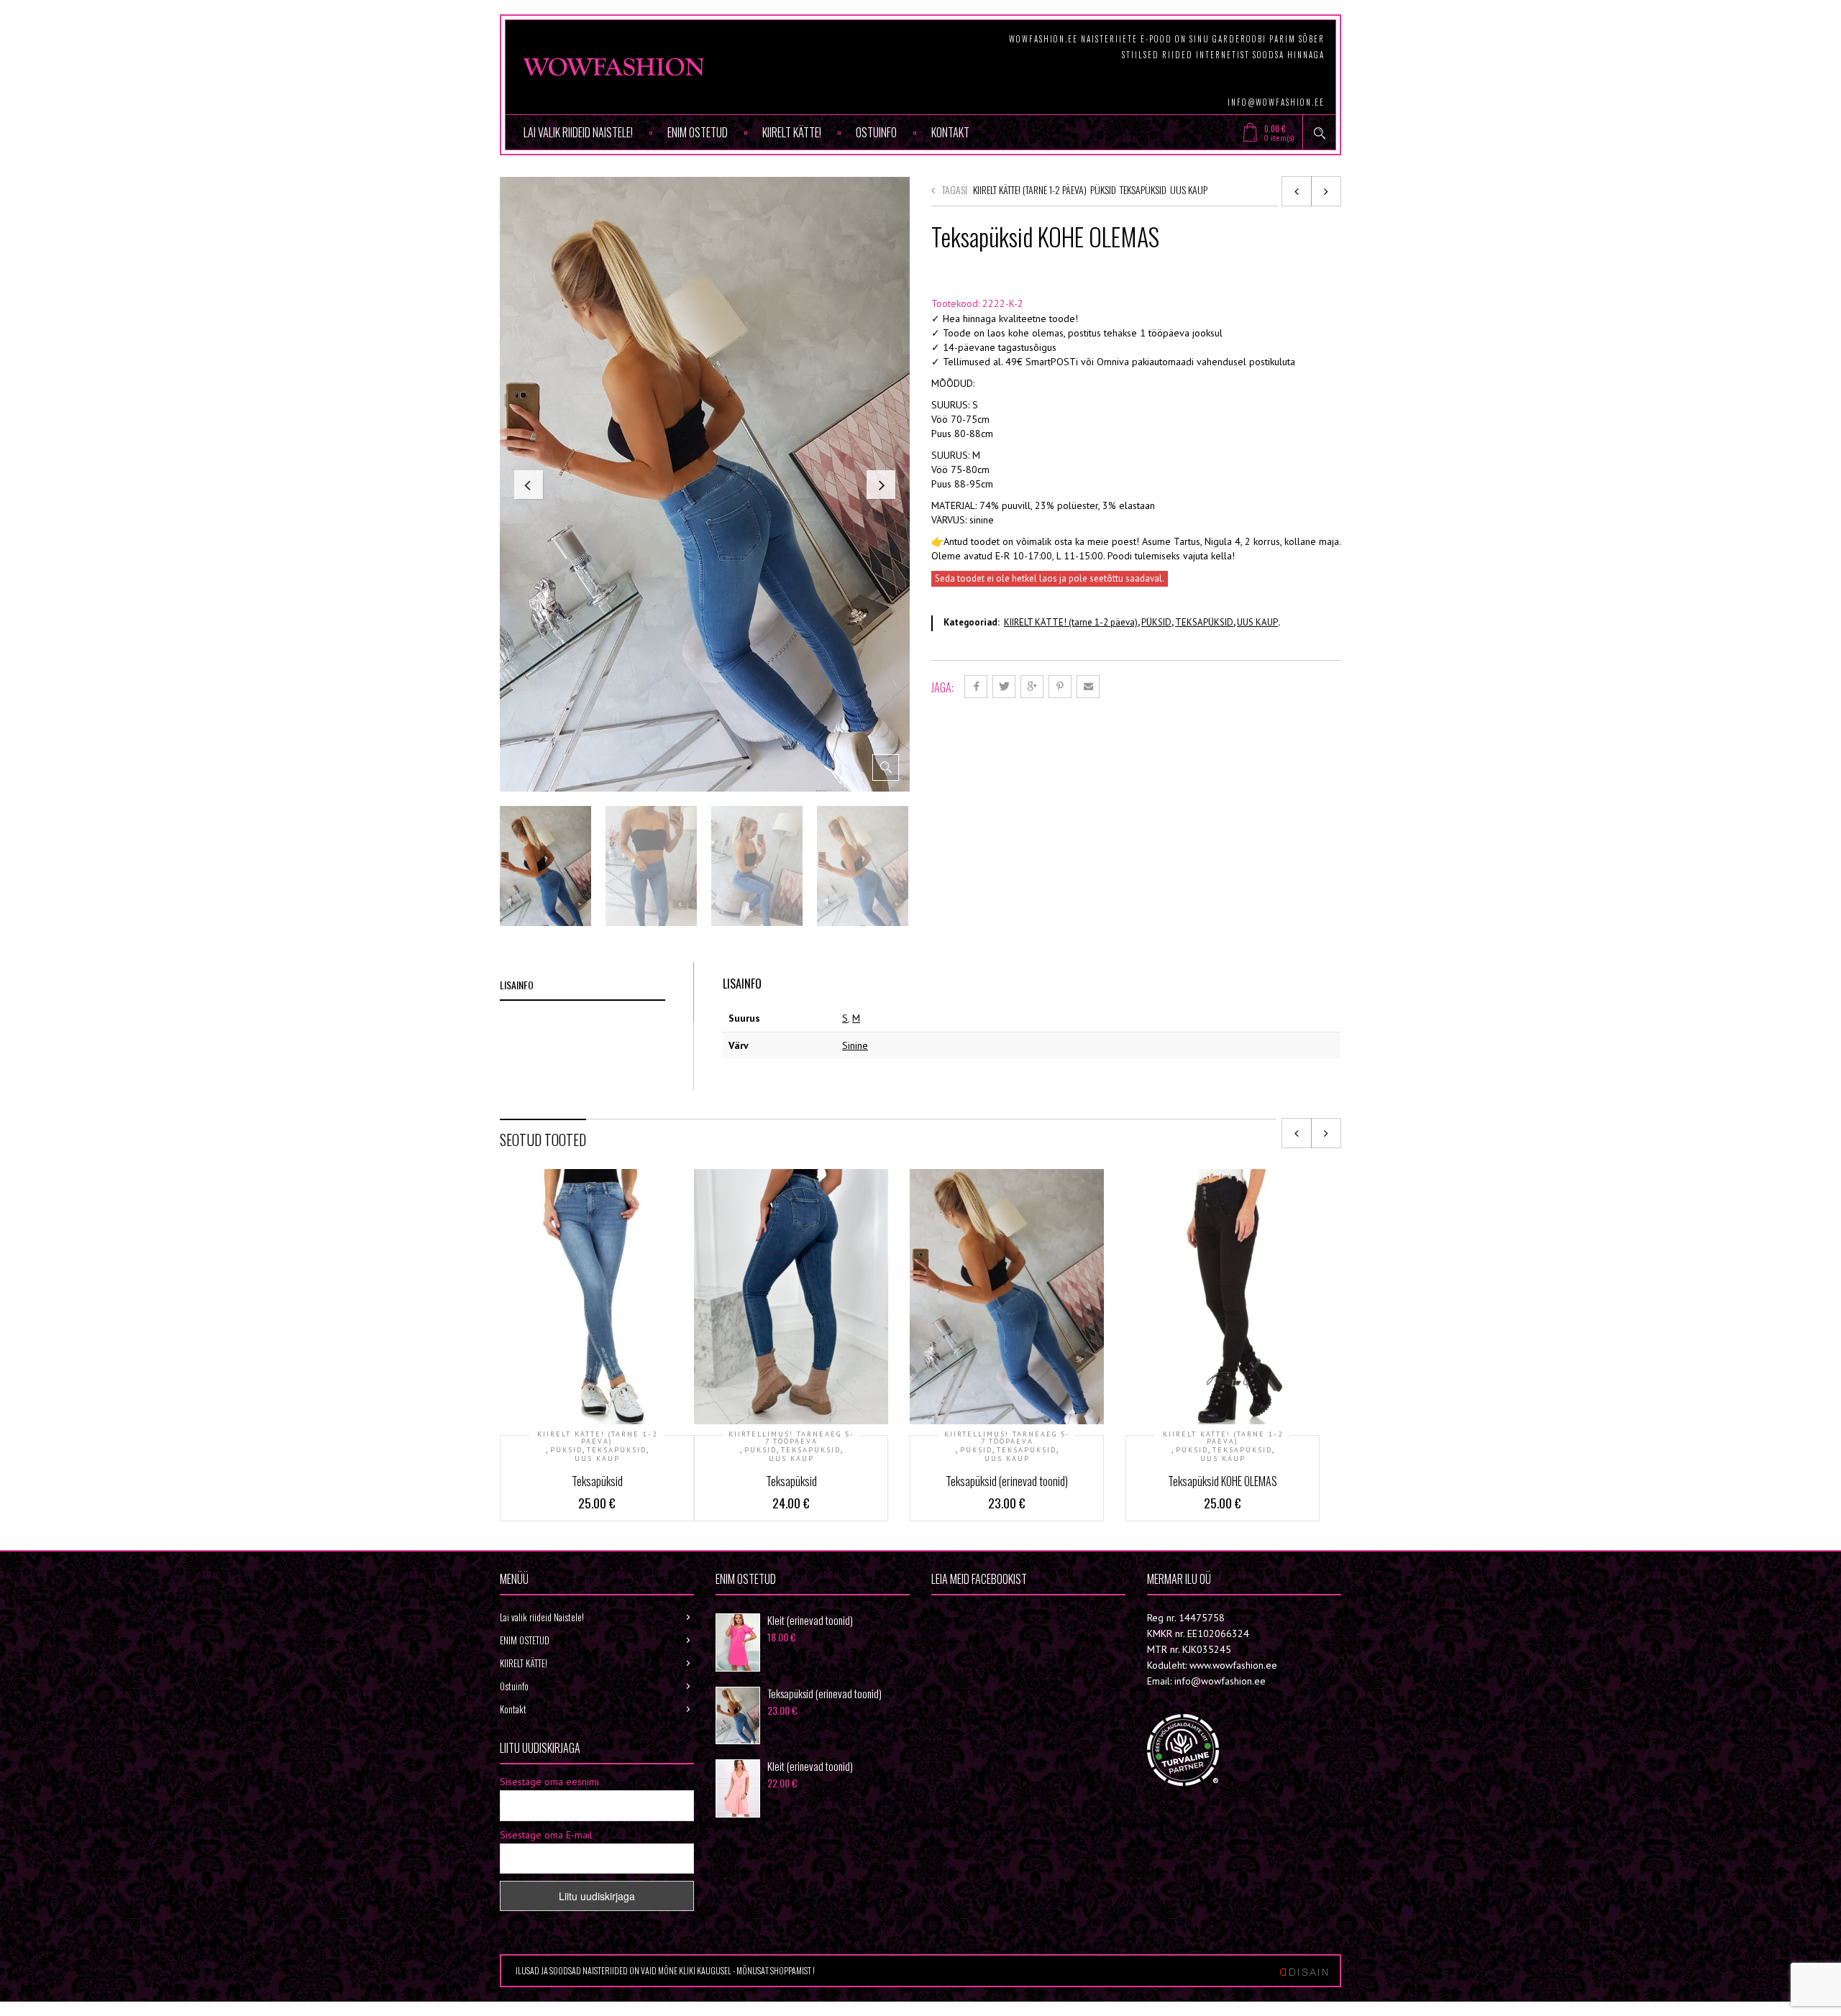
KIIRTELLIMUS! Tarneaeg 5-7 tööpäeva (791, 1438)
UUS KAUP (1189, 189)
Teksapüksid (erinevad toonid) (1007, 1481)
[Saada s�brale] (1088, 687)
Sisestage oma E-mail (546, 1835)
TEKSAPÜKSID (1143, 189)
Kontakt (950, 132)
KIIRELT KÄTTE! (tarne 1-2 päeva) (1030, 189)
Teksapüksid (597, 1481)
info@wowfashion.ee (1276, 102)
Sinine (855, 1045)
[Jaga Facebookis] (976, 687)
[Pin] (1060, 687)
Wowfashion (981, 1617)
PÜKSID (1103, 189)
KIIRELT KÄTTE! (792, 132)
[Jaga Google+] (1032, 687)
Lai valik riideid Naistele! (578, 132)
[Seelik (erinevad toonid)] (1297, 191)
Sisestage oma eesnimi (549, 1782)
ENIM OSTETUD (698, 132)
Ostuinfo (876, 132)
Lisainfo (517, 985)
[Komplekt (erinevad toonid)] (1326, 191)
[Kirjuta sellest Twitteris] (1004, 687)
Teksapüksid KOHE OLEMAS (1223, 1481)
